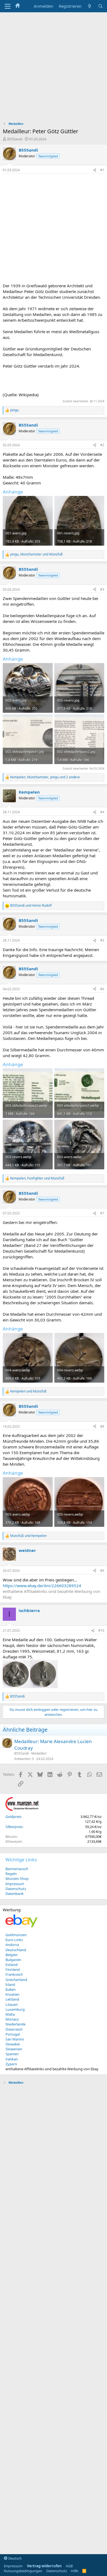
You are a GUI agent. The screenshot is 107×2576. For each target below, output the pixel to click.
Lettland (12, 1999)
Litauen (12, 2004)
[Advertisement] (54, 68)
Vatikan (12, 2059)
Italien (11, 1989)
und (31, 906)
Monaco (12, 2019)
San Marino (15, 2039)
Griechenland (16, 1980)
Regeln (11, 1874)
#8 (102, 1426)
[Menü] (8, 6)
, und (36, 554)
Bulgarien (13, 1960)
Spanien (12, 2054)
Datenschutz (16, 1889)
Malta (10, 2014)
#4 (102, 812)
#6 (102, 989)
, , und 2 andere (45, 777)
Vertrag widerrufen (44, 2566)
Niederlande (16, 2024)
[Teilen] (95, 170)
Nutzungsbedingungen (23, 2571)
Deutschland (16, 1950)
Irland (10, 1985)
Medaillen (39, 1753)
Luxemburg (15, 2009)
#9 (102, 1571)
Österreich (14, 2029)
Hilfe (74, 2571)
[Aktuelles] (90, 6)
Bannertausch (17, 1869)
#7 (102, 1213)
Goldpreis (13, 1817)
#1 (102, 170)
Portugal (13, 2034)
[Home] (18, 6)
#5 (102, 940)
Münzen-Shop (17, 1879)
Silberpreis (14, 1827)
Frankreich (14, 1974)
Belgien (12, 1955)
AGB (69, 2566)
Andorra (12, 1945)
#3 (102, 589)
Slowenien (14, 2049)
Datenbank (15, 1894)
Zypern (11, 2064)
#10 (101, 1630)
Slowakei (13, 2044)
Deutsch (15, 2558)
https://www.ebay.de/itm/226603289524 (42, 1586)
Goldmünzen (16, 1935)
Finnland (13, 1969)
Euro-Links (14, 1940)
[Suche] (101, 6)
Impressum (15, 1884)
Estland (12, 1965)
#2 (102, 445)
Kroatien (12, 1994)
